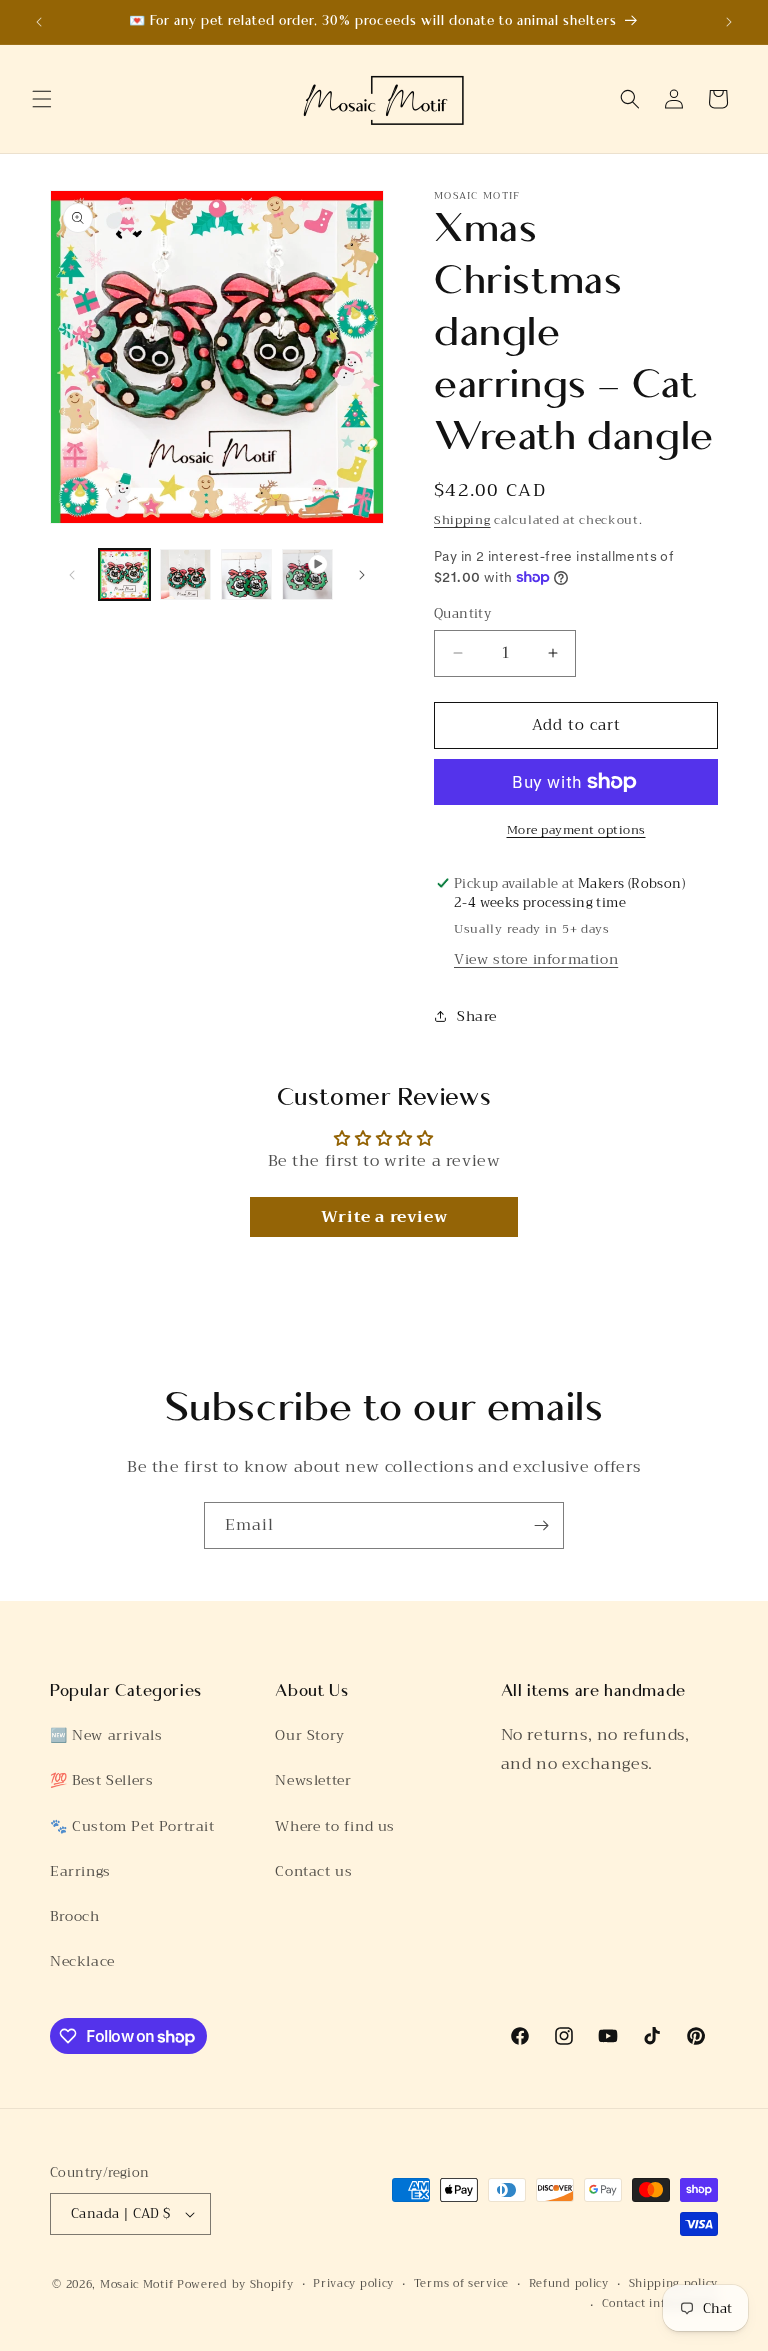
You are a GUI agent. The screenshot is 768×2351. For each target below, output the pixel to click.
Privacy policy (353, 2284)
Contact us (313, 1871)
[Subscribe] (541, 1525)
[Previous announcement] (39, 22)
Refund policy (569, 2284)
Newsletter (313, 1780)
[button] (42, 99)
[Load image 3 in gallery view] (246, 574)
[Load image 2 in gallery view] (185, 574)
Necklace (82, 1961)
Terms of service (461, 2284)
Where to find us (335, 1826)
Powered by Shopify (235, 2284)
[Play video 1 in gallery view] (307, 574)
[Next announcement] (729, 22)
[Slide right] (362, 575)
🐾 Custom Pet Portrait (132, 1826)
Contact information (660, 2304)
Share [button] (477, 1016)
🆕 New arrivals (106, 1735)
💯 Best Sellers (101, 1780)
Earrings (80, 1871)
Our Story (309, 1735)
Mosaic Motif (136, 2284)
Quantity (462, 614)
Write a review (384, 1217)
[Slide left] (72, 575)
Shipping (462, 520)
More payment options (576, 830)
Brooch (75, 1916)
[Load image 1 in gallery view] (124, 574)
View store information (536, 959)
